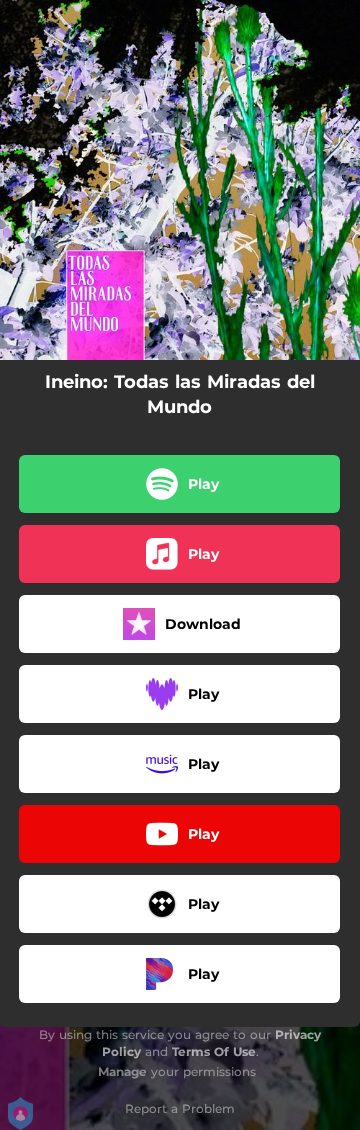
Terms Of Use (214, 1051)
